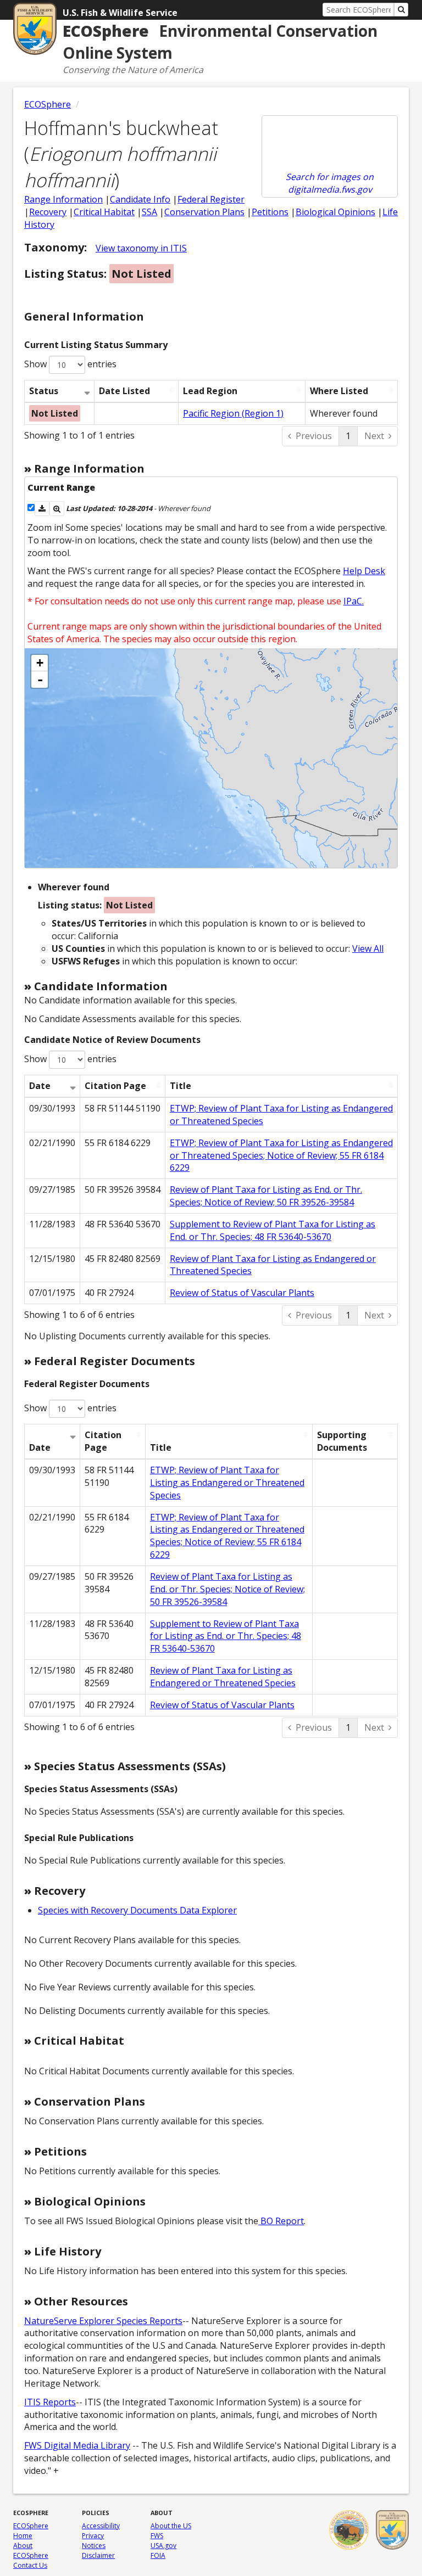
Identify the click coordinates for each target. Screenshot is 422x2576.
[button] (42, 509)
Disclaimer (98, 2555)
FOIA (158, 2555)
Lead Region (210, 391)
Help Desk (364, 571)
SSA (149, 212)
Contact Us (30, 2565)
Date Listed (124, 391)
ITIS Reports (50, 2402)
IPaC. (354, 601)
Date (40, 1086)
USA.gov (163, 2546)
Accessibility (101, 2526)
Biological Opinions (335, 212)
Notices (94, 2546)
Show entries (70, 364)
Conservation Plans (204, 212)
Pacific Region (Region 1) (233, 413)
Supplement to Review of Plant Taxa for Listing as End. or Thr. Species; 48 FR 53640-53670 (273, 1230)
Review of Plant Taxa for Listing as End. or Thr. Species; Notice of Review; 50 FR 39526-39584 (266, 1196)
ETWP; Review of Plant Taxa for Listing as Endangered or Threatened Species (227, 1483)
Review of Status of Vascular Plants (242, 1293)
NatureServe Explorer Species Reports (103, 2321)
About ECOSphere (31, 2550)
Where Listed (339, 391)
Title (181, 1086)
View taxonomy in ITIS (141, 248)
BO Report (281, 2221)
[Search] (401, 10)
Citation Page (115, 1086)
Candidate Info (140, 199)
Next (374, 436)
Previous (314, 436)
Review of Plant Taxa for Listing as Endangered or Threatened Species (223, 1677)
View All (368, 949)
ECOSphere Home (31, 2531)
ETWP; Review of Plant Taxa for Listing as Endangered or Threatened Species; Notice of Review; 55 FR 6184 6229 (281, 1155)
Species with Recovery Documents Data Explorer (137, 1910)
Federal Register (211, 199)
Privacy (93, 2536)
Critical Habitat (104, 212)
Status (44, 391)
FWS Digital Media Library (77, 2445)
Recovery (48, 212)
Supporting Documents (342, 1441)
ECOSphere (48, 104)
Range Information (63, 199)
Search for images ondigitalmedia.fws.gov (330, 183)
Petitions (270, 212)
